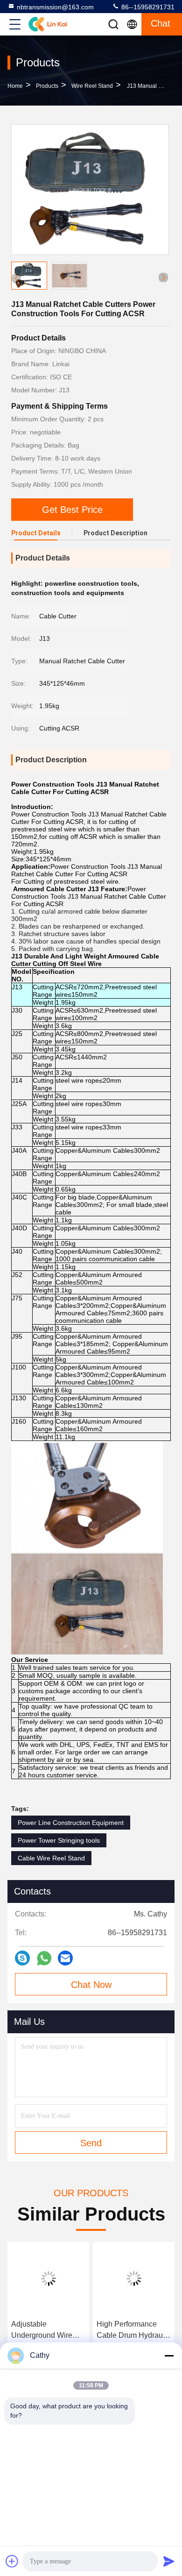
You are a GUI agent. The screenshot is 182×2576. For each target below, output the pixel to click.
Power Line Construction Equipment (71, 1823)
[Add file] (12, 2561)
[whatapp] (44, 1958)
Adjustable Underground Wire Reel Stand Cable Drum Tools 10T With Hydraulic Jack (46, 2331)
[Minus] (169, 2356)
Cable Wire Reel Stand (51, 1858)
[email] (65, 1958)
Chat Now (91, 1985)
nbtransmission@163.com (55, 7)
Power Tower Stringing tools (59, 1840)
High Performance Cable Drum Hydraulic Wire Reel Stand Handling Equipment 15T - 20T (133, 2331)
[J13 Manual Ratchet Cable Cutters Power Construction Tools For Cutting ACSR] (90, 190)
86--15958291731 (147, 7)
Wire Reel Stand (92, 86)
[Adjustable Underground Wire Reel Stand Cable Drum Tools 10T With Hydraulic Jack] (48, 2278)
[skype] (22, 1958)
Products (47, 86)
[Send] (169, 2561)
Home (15, 86)
